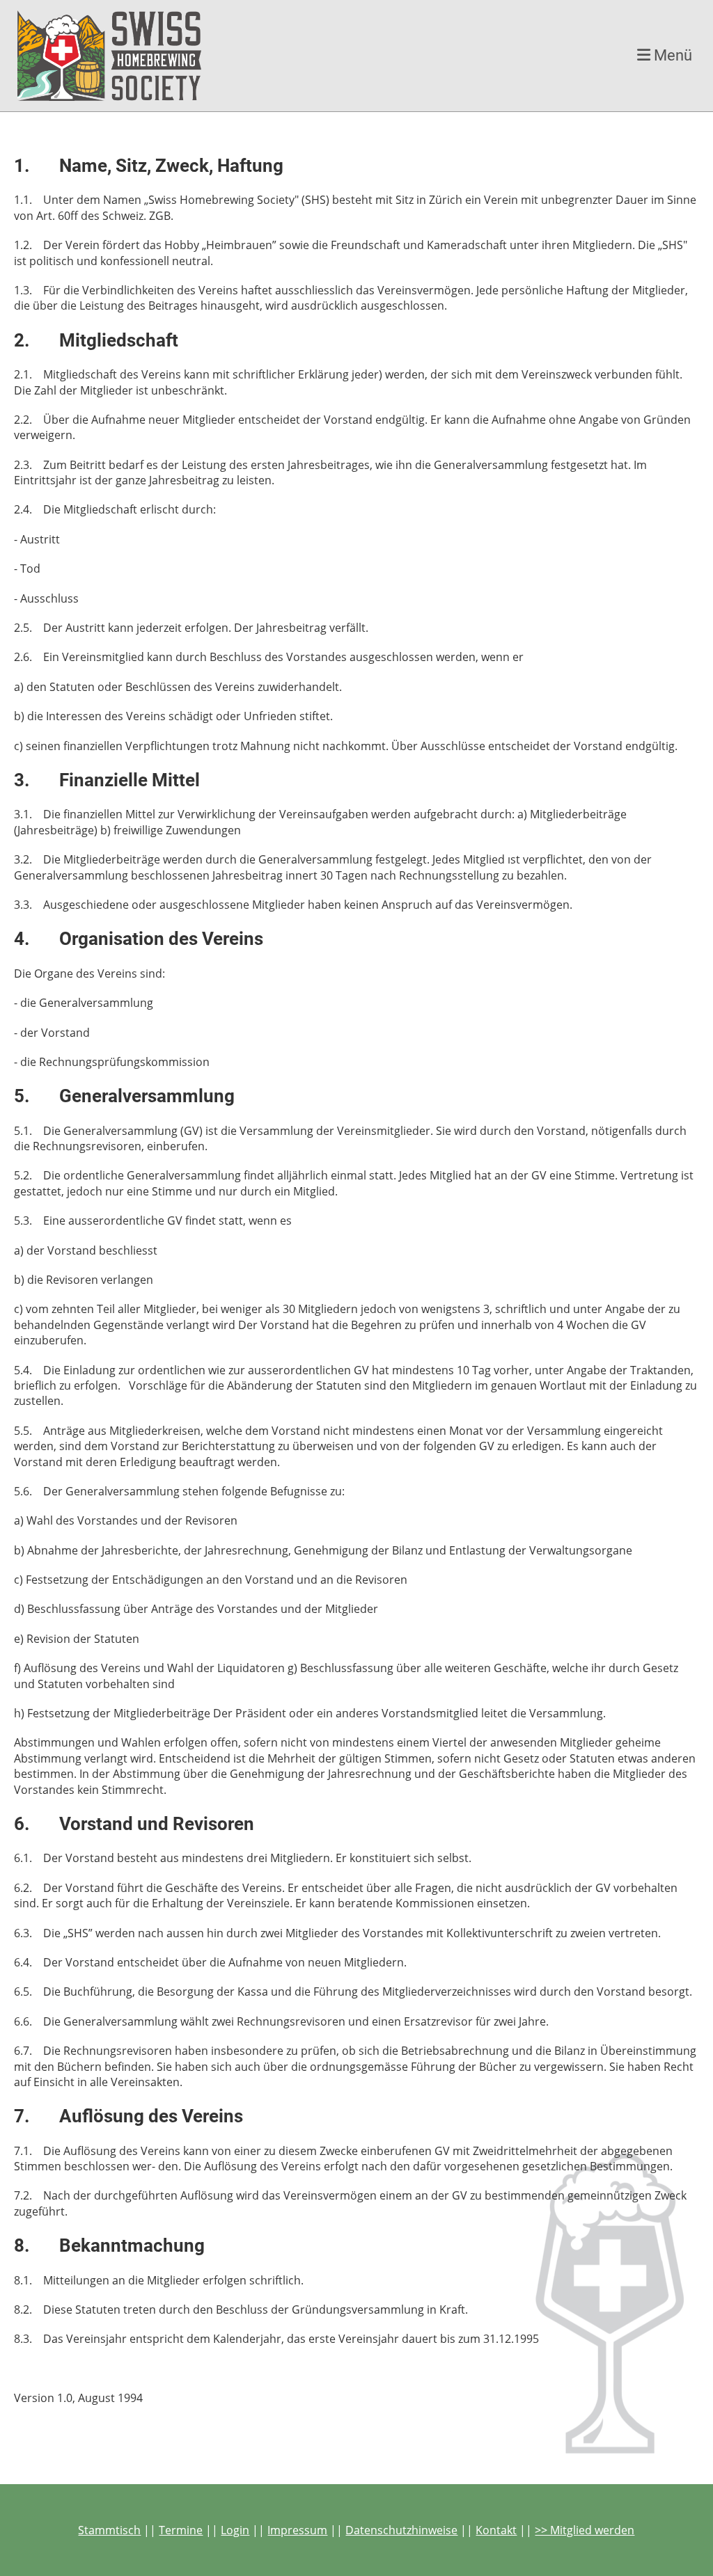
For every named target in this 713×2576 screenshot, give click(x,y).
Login (235, 2530)
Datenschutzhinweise (401, 2530)
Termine (181, 2530)
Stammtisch (109, 2530)
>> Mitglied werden (585, 2530)
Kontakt (496, 2530)
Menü (671, 55)
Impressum (297, 2530)
